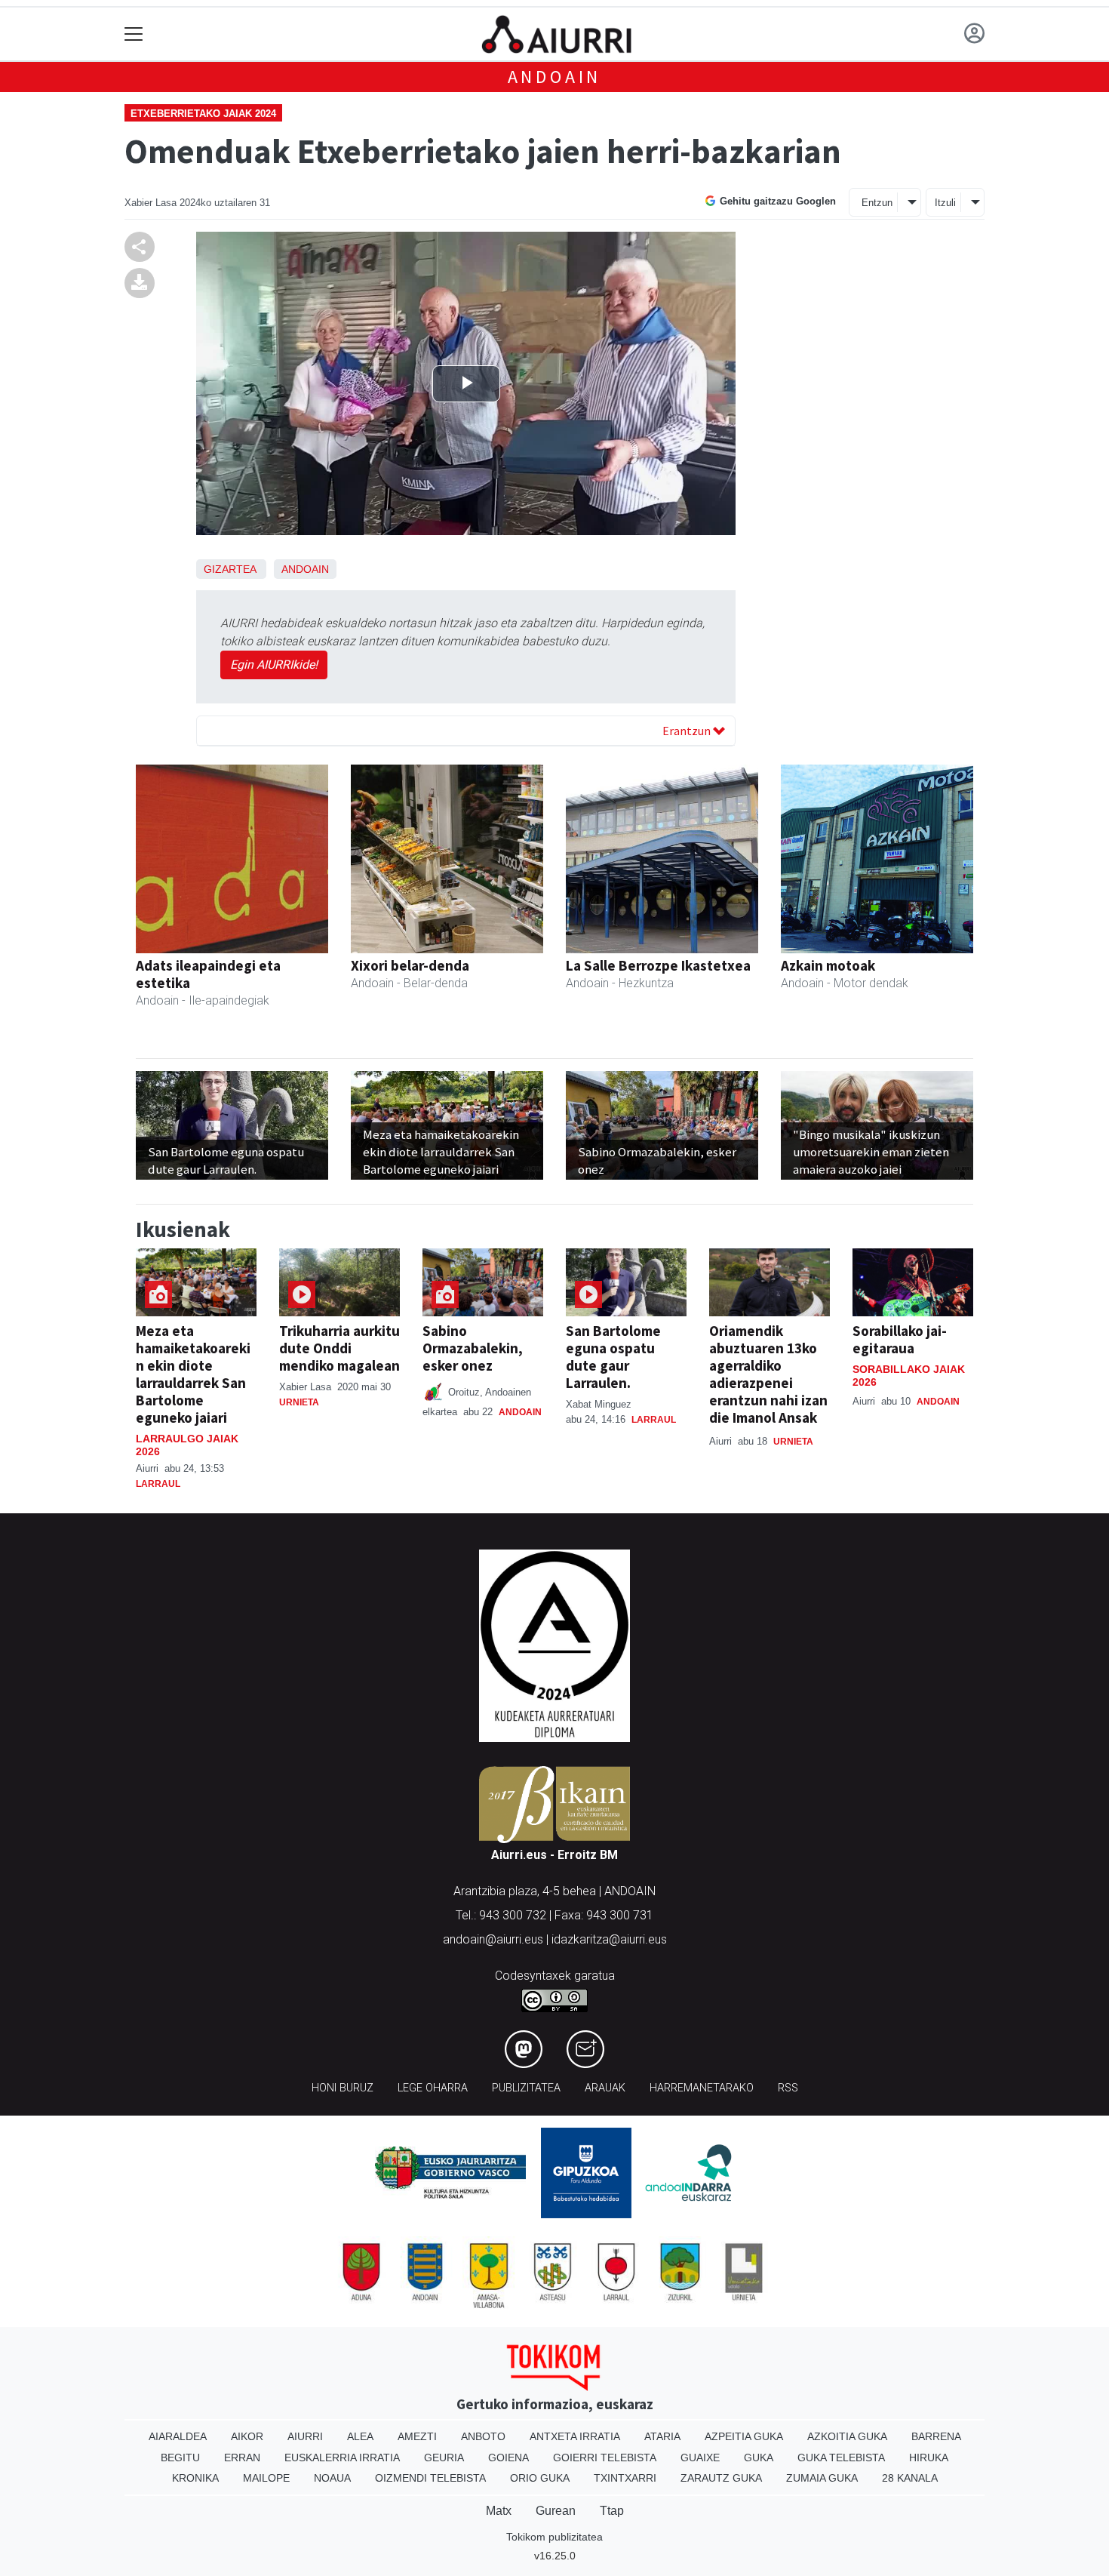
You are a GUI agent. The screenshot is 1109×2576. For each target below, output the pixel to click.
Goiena (508, 2458)
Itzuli (945, 203)
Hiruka (929, 2458)
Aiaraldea (178, 2436)
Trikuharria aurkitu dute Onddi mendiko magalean (339, 1348)
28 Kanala (910, 2478)
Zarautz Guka (721, 2478)
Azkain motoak (828, 965)
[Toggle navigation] (134, 34)
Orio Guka (540, 2478)
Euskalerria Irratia (342, 2458)
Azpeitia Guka (744, 2436)
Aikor (247, 2436)
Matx (499, 2511)
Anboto (483, 2436)
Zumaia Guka (822, 2478)
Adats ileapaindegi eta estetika (208, 974)
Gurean (556, 2511)
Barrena (936, 2436)
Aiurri (305, 2436)
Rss (788, 2088)
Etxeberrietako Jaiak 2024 (203, 114)
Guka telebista (841, 2458)
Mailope (266, 2478)
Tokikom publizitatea (554, 2537)
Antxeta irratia (575, 2436)
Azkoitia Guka (847, 2436)
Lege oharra (433, 2088)
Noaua (332, 2478)
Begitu (180, 2458)
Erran (242, 2458)
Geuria (444, 2458)
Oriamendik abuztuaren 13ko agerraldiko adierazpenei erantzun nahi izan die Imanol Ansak (768, 1374)
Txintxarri (625, 2478)
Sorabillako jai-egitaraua (900, 1339)
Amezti (417, 2436)
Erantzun (688, 731)
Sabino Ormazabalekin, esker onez (473, 1348)
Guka (759, 2458)
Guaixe (700, 2458)
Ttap (612, 2511)
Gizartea (230, 569)
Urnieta (299, 1402)
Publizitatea (526, 2088)
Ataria (662, 2436)
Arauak (605, 2088)
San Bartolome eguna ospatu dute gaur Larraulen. (613, 1357)
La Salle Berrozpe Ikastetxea (658, 965)
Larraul (158, 1484)
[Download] (140, 283)
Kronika (195, 2478)
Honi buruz (343, 2088)
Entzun (877, 203)
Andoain (555, 77)
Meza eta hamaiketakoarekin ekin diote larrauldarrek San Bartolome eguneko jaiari (193, 1374)
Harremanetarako (702, 2088)
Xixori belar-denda (410, 965)
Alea (360, 2436)
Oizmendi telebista (430, 2478)
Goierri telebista (605, 2458)
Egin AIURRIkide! (274, 665)
